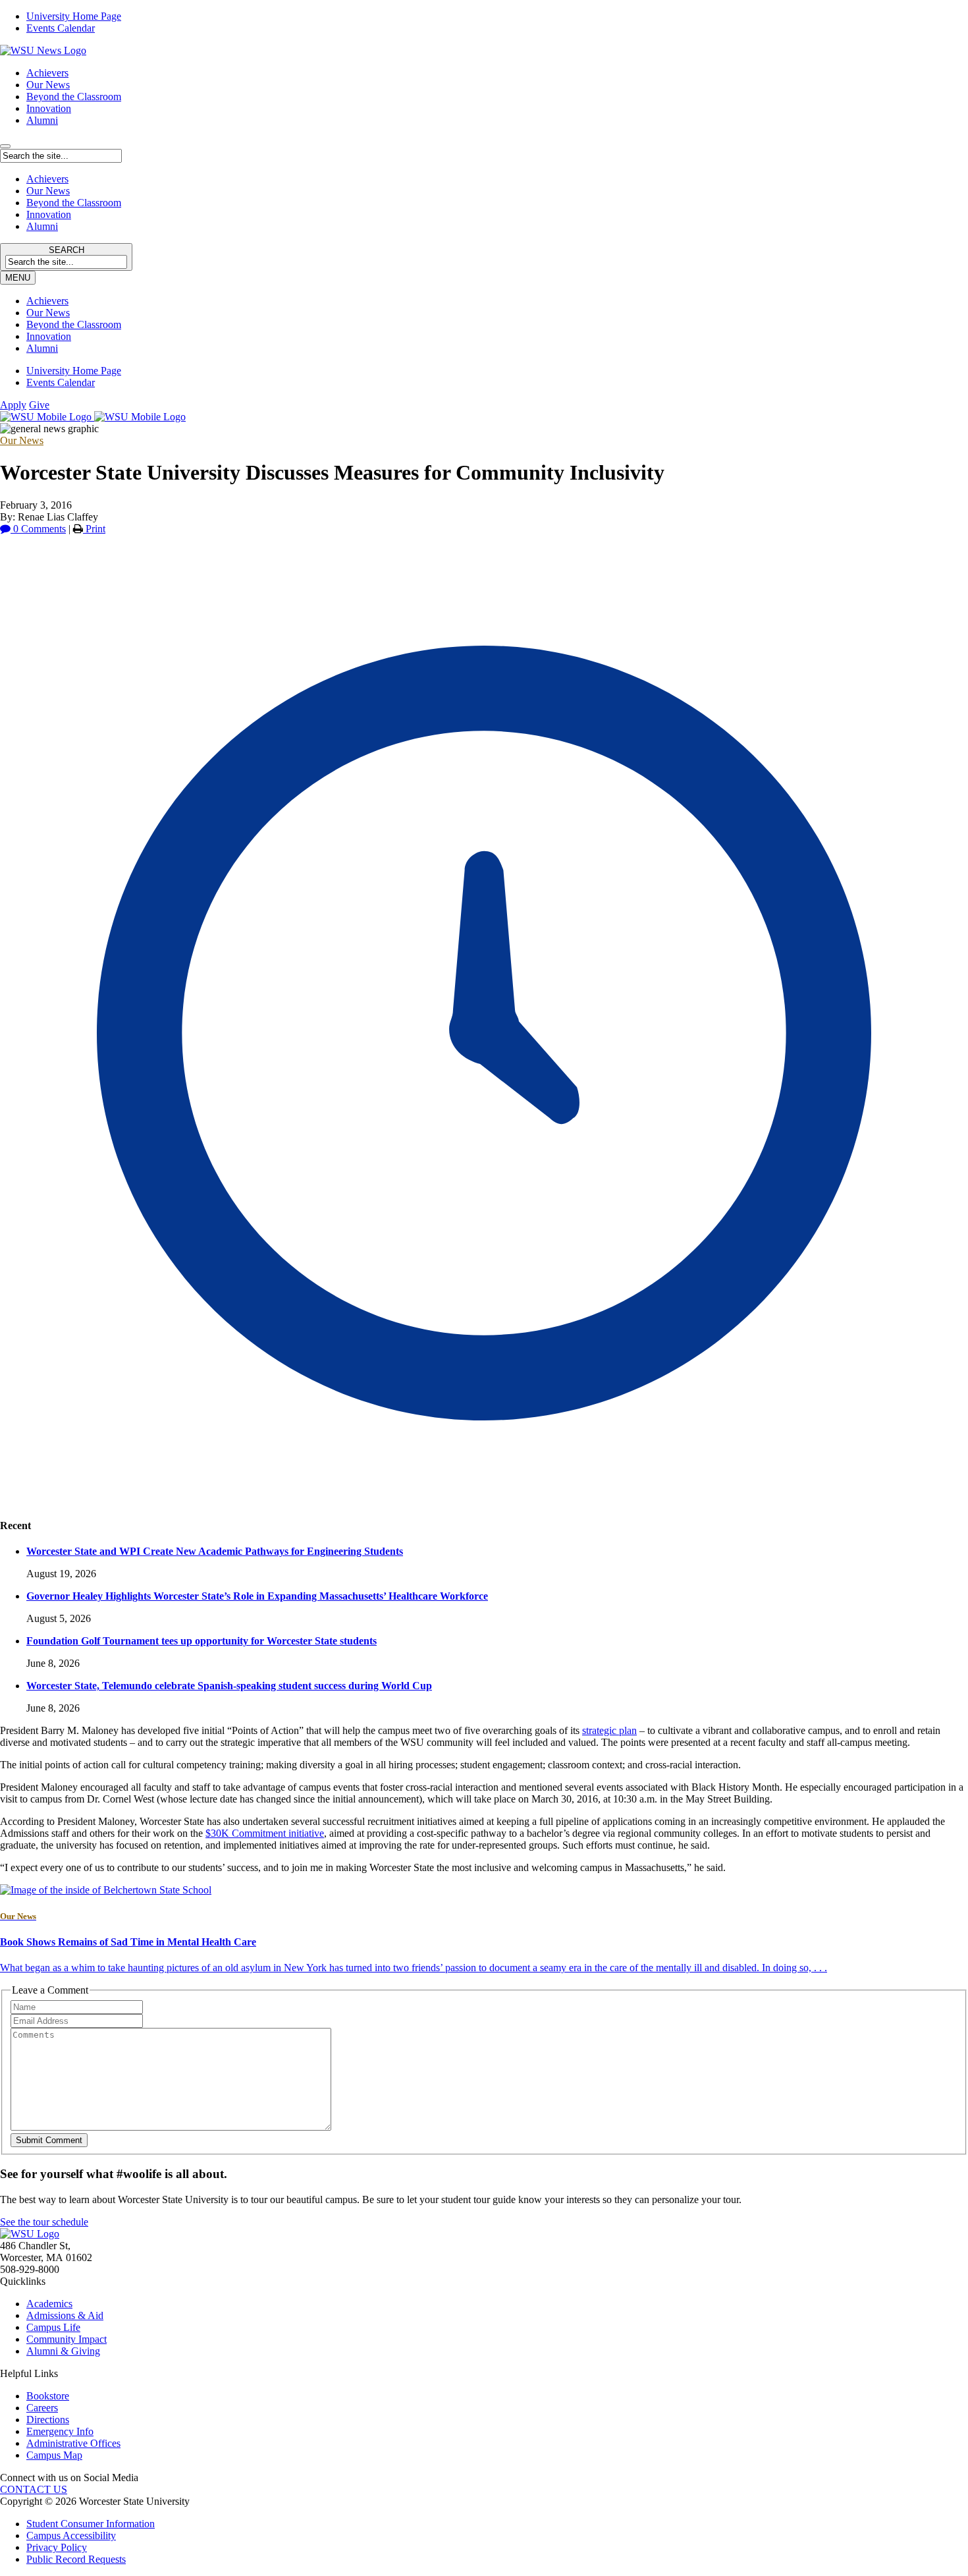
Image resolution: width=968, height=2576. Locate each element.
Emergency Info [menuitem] (60, 2431)
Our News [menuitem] (48, 313)
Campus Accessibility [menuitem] (71, 2535)
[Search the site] (5, 146)
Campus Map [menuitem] (54, 2455)
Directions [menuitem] (48, 2420)
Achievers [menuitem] (47, 301)
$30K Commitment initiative (265, 1833)
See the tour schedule (44, 2222)
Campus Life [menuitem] (53, 2327)
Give (39, 405)
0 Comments (38, 529)
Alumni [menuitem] (42, 348)
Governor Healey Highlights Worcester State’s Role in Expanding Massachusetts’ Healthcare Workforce (257, 1596)
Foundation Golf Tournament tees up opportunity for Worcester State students (202, 1641)
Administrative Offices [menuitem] (73, 2443)
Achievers (47, 73)
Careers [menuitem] (42, 2408)
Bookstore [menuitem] (48, 2396)
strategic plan (609, 1730)
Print (94, 529)
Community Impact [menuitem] (67, 2339)
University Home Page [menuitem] (74, 16)
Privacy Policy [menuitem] (57, 2547)
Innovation (49, 108)
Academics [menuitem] (49, 2304)
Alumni (42, 120)
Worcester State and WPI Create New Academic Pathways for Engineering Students (215, 1551)
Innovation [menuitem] (49, 336)
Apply (13, 405)
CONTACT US (34, 2489)
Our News (48, 85)
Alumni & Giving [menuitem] (63, 2351)
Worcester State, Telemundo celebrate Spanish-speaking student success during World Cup (229, 1686)
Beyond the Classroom (74, 97)
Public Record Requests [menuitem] (76, 2559)
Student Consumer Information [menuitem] (91, 2524)
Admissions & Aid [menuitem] (65, 2315)
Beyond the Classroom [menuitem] (74, 324)
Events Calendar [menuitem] (61, 28)
